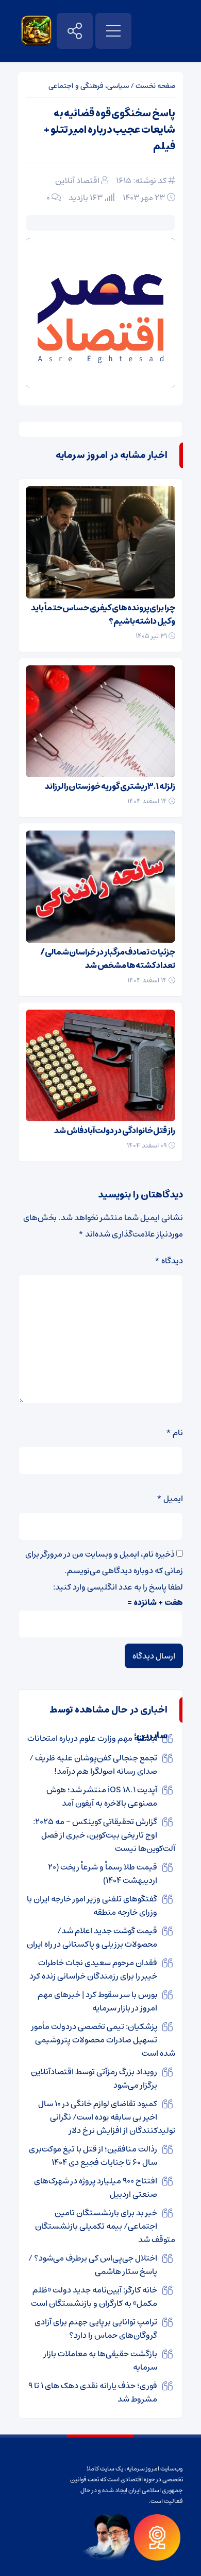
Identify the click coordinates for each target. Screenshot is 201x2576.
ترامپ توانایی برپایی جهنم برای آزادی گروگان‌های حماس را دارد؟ (96, 2328)
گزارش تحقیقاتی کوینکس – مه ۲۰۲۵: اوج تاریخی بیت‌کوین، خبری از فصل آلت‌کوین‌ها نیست (104, 1835)
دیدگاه (169, 1261)
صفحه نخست (155, 86)
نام (174, 1433)
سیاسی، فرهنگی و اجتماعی (89, 86)
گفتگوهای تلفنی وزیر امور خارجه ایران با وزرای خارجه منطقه (92, 1905)
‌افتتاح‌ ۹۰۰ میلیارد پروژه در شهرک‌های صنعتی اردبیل (96, 2187)
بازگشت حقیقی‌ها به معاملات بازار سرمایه (100, 2360)
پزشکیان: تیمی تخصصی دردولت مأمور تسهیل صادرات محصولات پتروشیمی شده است (103, 2040)
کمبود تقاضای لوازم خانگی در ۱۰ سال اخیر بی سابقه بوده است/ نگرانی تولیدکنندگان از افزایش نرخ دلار (107, 2117)
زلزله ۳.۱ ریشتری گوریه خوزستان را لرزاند (110, 786)
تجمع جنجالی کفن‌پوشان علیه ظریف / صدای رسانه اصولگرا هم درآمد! (93, 1765)
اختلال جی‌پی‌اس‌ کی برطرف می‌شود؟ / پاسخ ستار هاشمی (93, 2265)
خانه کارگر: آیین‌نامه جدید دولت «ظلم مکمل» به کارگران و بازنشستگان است (94, 2297)
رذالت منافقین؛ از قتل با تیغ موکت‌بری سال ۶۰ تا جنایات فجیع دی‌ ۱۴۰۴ (93, 2156)
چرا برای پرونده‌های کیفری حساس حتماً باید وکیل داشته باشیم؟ (103, 614)
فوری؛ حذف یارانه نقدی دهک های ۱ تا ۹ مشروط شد (93, 2392)
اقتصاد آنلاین (77, 181)
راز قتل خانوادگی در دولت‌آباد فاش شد (115, 1131)
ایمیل (170, 1498)
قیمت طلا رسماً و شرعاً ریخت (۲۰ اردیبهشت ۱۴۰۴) (103, 1874)
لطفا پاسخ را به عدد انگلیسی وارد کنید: (118, 1587)
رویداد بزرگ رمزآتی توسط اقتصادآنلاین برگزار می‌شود (94, 2078)
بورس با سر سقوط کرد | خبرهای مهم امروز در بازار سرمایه (97, 2001)
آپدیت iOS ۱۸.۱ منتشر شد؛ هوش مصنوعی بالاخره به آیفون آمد (102, 1796)
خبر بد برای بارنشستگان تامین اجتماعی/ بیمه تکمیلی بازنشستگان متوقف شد (105, 2226)
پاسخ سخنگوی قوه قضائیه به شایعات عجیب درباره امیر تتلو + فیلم (110, 130)
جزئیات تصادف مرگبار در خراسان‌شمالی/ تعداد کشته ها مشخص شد (108, 959)
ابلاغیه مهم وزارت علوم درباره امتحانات (92, 1738)
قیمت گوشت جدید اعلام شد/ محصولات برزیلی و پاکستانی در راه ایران (92, 1937)
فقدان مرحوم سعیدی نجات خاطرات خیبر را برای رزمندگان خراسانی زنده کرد (93, 1969)
